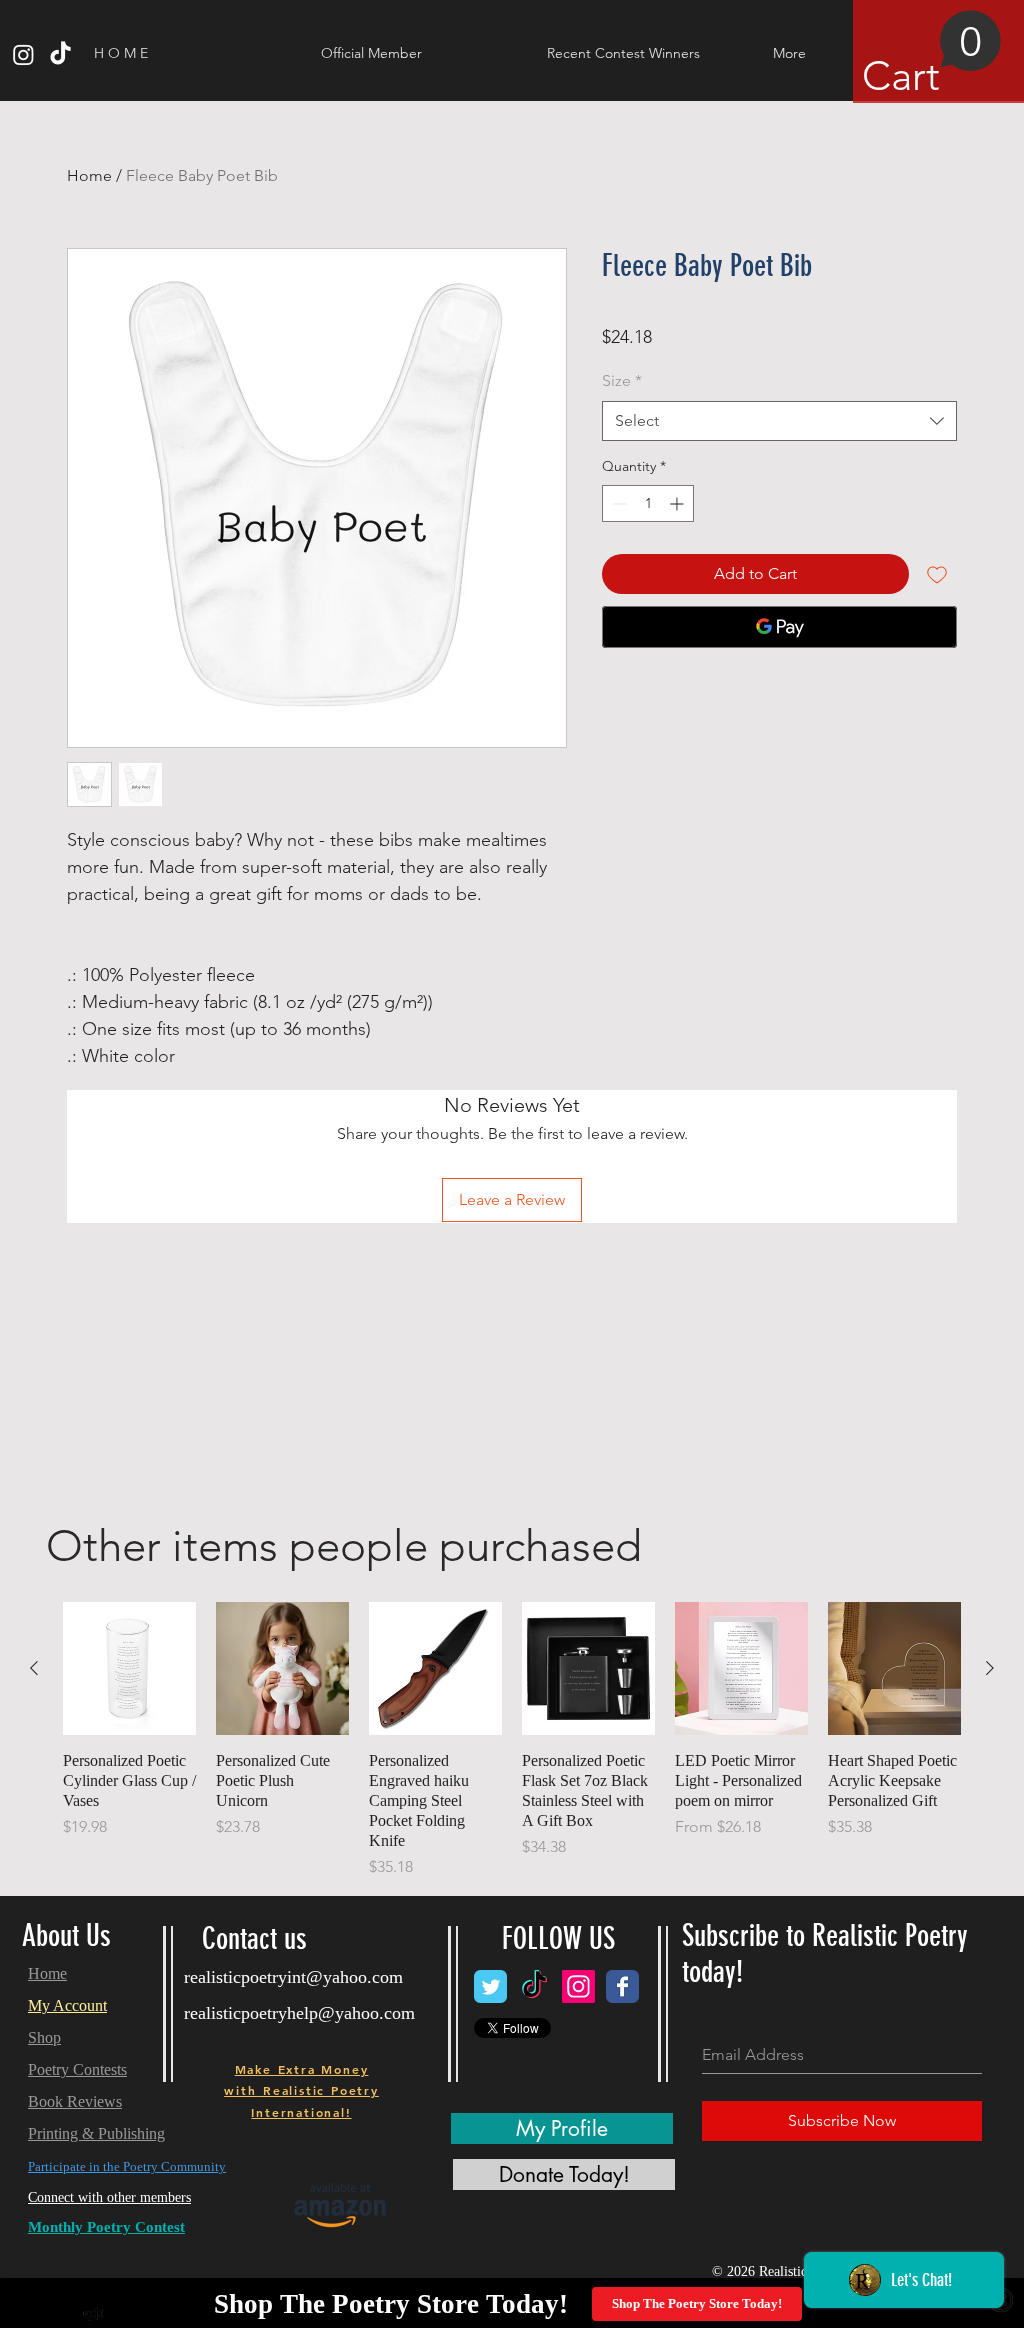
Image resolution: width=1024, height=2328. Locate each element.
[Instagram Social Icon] (578, 1986)
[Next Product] (990, 1668)
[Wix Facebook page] (622, 1986)
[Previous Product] (34, 1668)
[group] (512, 1740)
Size (622, 380)
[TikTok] (60, 54)
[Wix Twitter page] (490, 1986)
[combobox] (779, 421)
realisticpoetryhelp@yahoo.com (299, 2013)
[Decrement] (617, 503)
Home (89, 175)
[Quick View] (129, 1668)
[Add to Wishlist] (937, 574)
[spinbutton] (648, 503)
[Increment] (678, 503)
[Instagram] (23, 54)
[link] (932, 55)
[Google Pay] (779, 627)
